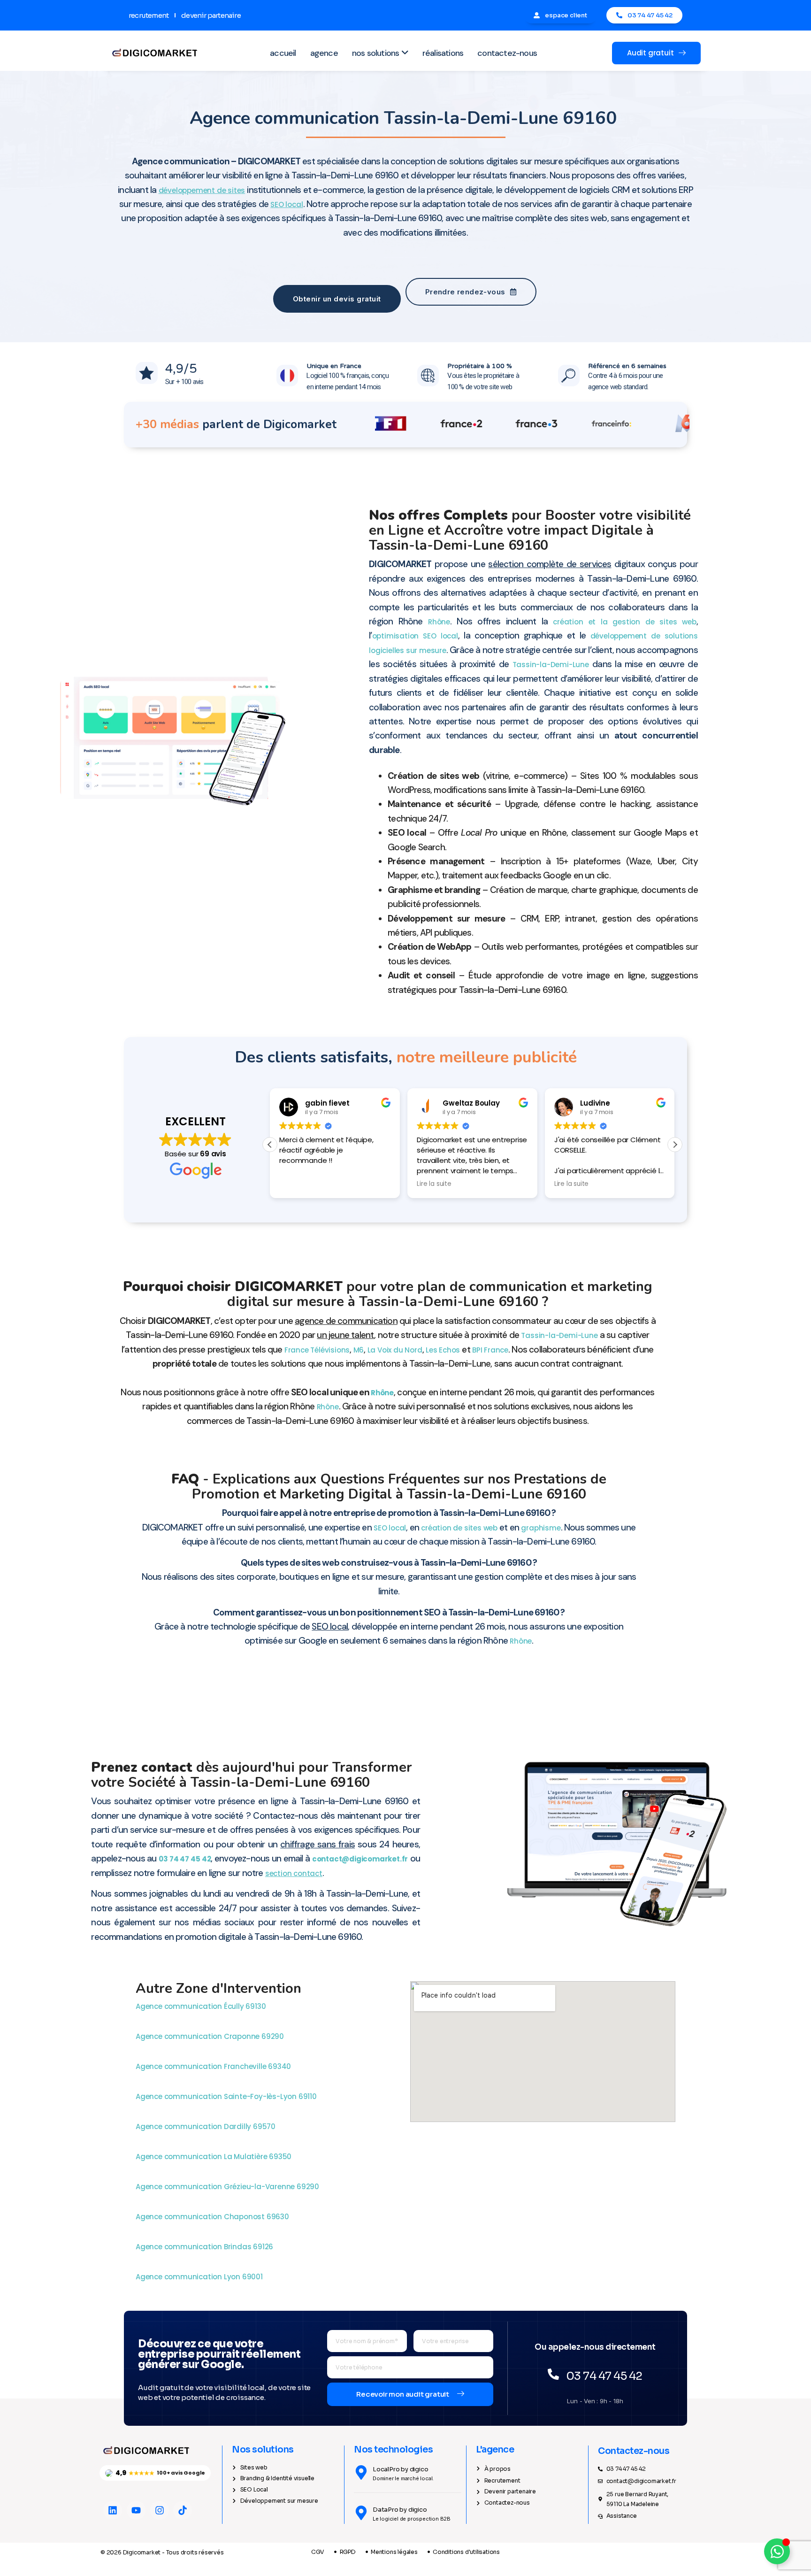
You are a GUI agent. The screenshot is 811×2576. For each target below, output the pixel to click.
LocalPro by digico (400, 2469)
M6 (359, 1350)
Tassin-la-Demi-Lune (551, 665)
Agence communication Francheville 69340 (214, 2066)
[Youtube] (136, 2510)
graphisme (541, 1528)
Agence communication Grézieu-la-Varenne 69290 (228, 2187)
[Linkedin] (113, 2510)
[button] (675, 1145)
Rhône (439, 622)
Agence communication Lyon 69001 (200, 2277)
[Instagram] (160, 2510)
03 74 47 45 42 (185, 1859)
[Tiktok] (183, 2510)
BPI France (490, 1350)
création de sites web (459, 1528)
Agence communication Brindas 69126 (205, 2247)
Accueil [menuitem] (283, 53)
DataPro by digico (400, 2510)
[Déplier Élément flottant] (777, 2551)
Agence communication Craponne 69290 (211, 2036)
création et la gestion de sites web (624, 622)
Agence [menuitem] (324, 53)
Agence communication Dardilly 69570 (207, 2126)
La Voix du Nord (395, 1350)
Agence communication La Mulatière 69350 (214, 2157)
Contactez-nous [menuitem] (507, 53)
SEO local (390, 1528)
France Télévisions (317, 1350)
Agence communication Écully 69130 (202, 2006)
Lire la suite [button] (434, 1184)
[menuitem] (380, 53)
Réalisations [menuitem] (443, 53)
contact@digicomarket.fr (360, 1859)
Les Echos (443, 1350)
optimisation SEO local (415, 636)
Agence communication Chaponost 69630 (213, 2217)
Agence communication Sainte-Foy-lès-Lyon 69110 (227, 2096)
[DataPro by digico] (361, 2513)
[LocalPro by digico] (361, 2472)
